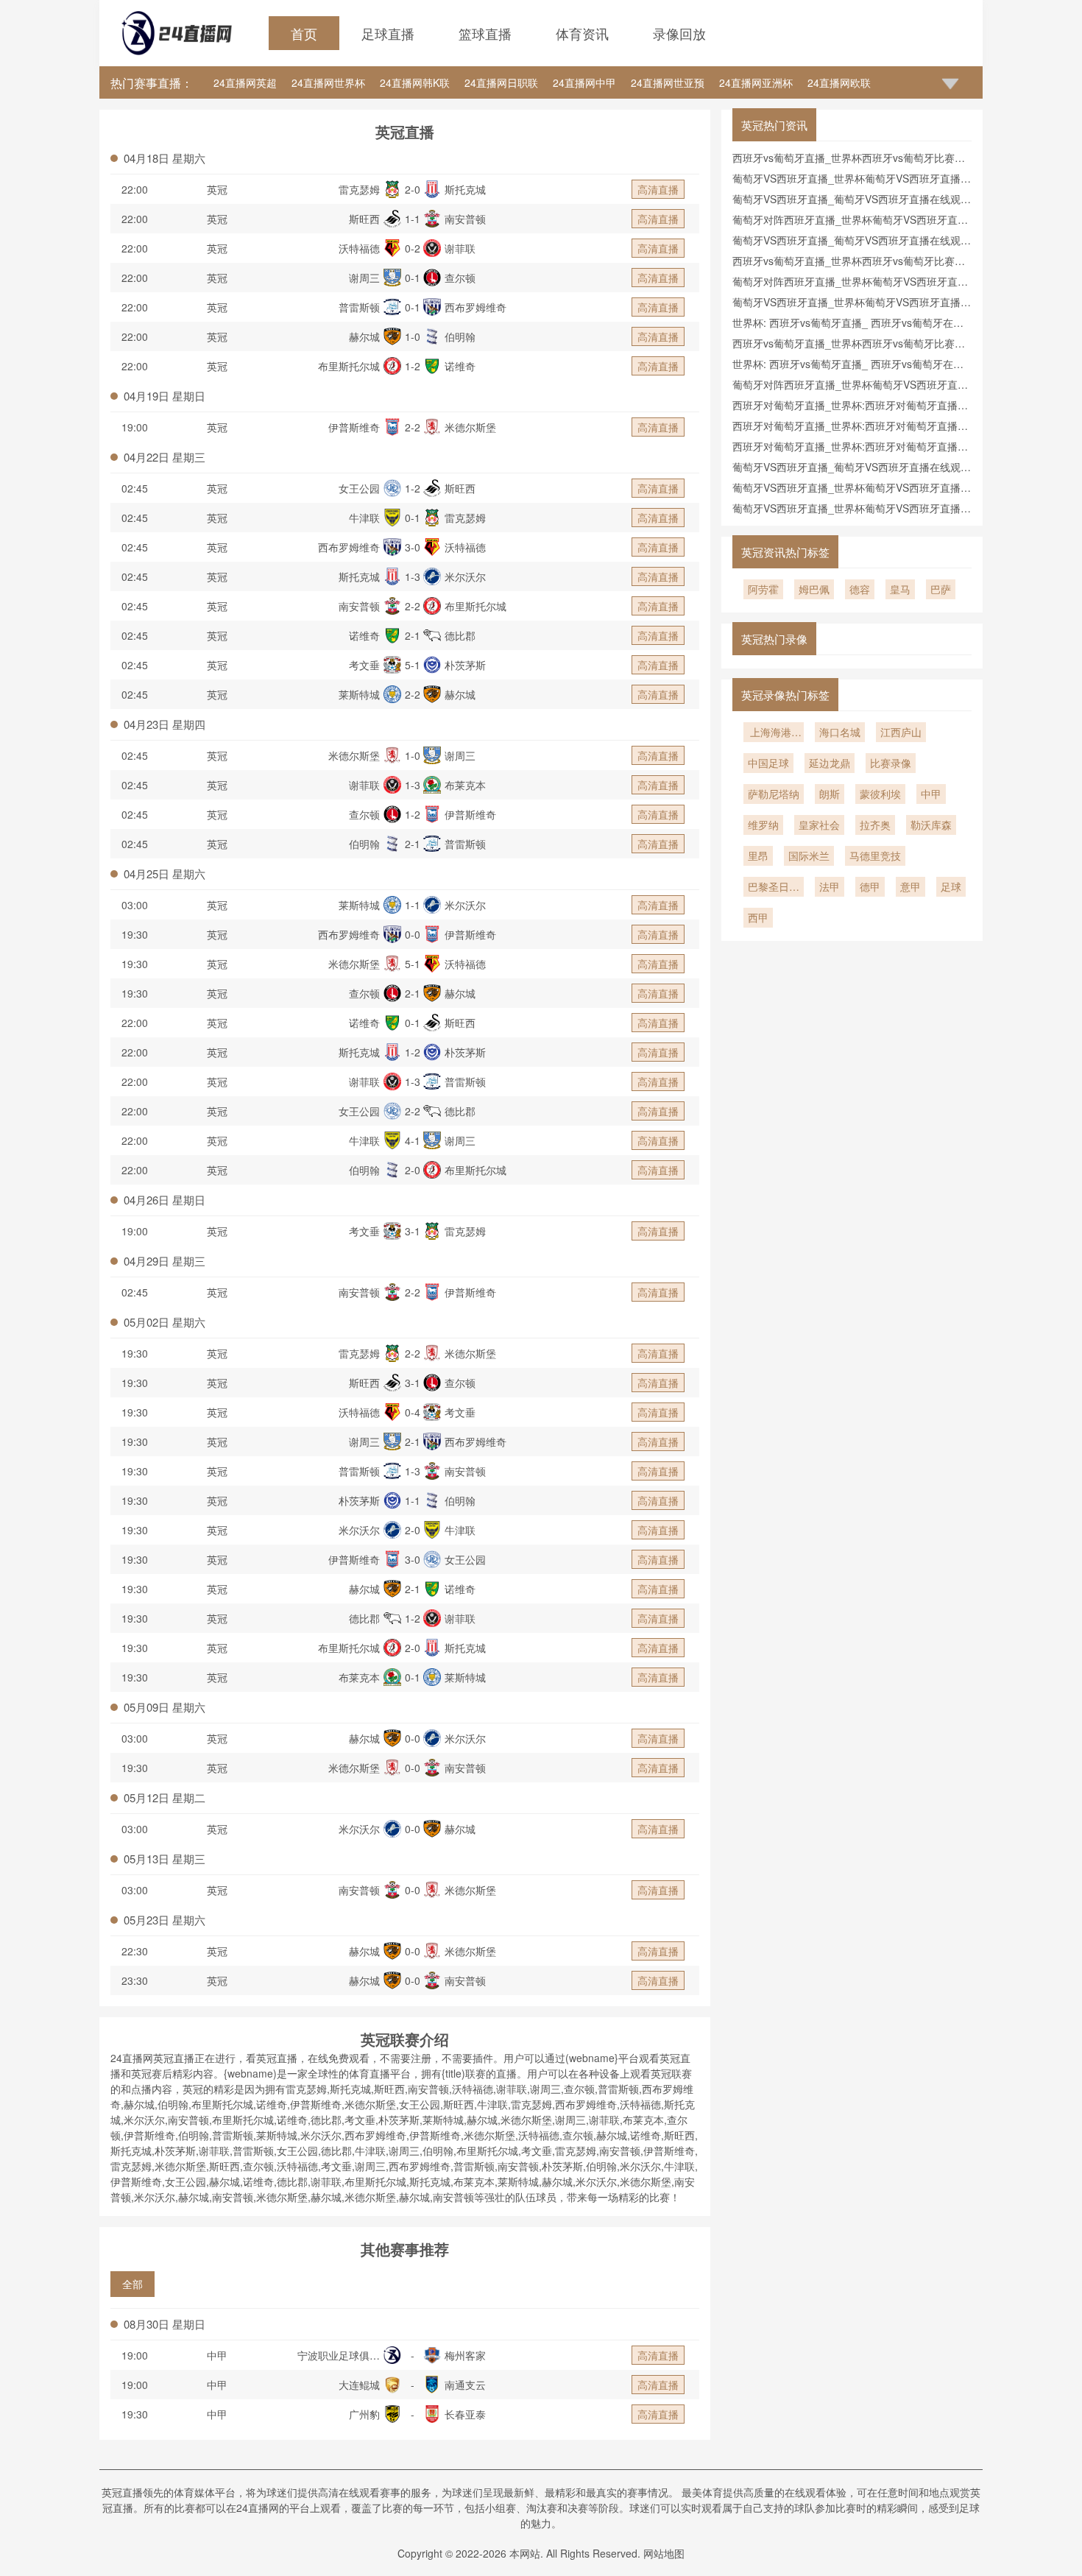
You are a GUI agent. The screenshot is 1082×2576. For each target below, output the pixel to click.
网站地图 (664, 2553)
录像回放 (679, 33)
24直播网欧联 (839, 82)
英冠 (217, 189)
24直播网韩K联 (415, 82)
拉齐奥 (875, 825)
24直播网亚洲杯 (756, 82)
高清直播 (658, 189)
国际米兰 (809, 855)
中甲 (217, 2355)
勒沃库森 (931, 825)
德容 (860, 589)
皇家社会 (819, 825)
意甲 (910, 886)
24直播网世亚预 (668, 82)
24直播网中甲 (584, 82)
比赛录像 (891, 763)
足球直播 (388, 33)
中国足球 (768, 763)
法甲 (830, 886)
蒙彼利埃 (880, 794)
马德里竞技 (875, 855)
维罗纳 (763, 825)
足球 (951, 886)
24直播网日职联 (501, 82)
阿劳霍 (763, 589)
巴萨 (941, 589)
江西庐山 (901, 732)
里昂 (758, 855)
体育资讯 (582, 33)
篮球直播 (485, 33)
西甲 (758, 917)
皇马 (900, 589)
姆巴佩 (814, 589)
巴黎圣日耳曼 (774, 888)
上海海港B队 (774, 733)
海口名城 (840, 732)
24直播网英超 (245, 82)
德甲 (870, 886)
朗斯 (830, 794)
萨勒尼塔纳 (774, 794)
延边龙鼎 (830, 763)
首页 (304, 33)
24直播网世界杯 (328, 82)
